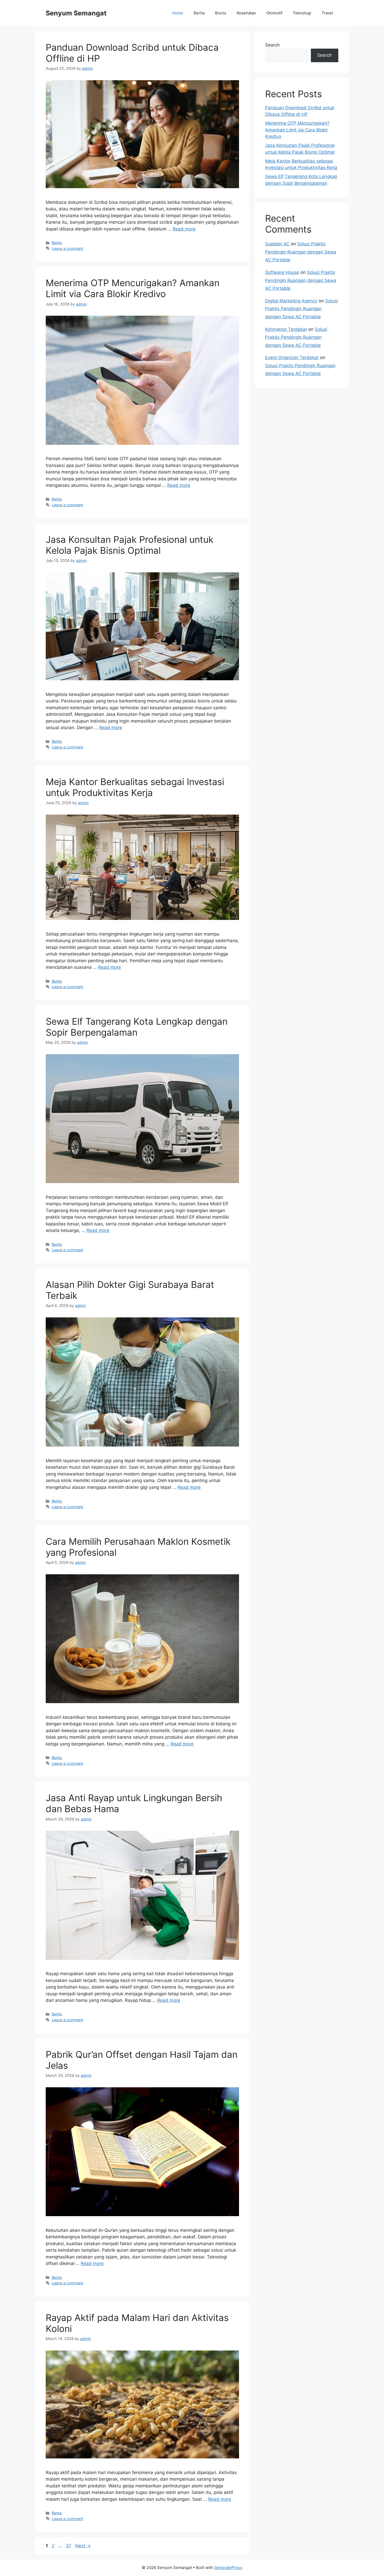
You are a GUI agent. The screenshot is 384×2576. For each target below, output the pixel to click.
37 (69, 2546)
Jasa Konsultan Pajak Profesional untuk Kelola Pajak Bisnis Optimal (130, 545)
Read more (184, 229)
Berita (199, 13)
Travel (327, 13)
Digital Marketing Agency (291, 301)
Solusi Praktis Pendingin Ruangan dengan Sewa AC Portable (301, 252)
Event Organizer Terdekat (292, 358)
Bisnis (221, 13)
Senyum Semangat (76, 13)
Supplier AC (277, 244)
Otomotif (274, 13)
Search (272, 45)
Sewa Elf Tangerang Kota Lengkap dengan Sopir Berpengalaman (137, 1027)
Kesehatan (246, 13)
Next (83, 2546)
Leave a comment (67, 248)
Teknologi (302, 13)
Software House (282, 272)
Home (178, 13)
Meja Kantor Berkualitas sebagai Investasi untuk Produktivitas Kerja (135, 787)
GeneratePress (228, 2568)
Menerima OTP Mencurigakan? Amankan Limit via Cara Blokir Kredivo (133, 288)
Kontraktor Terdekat (286, 329)
